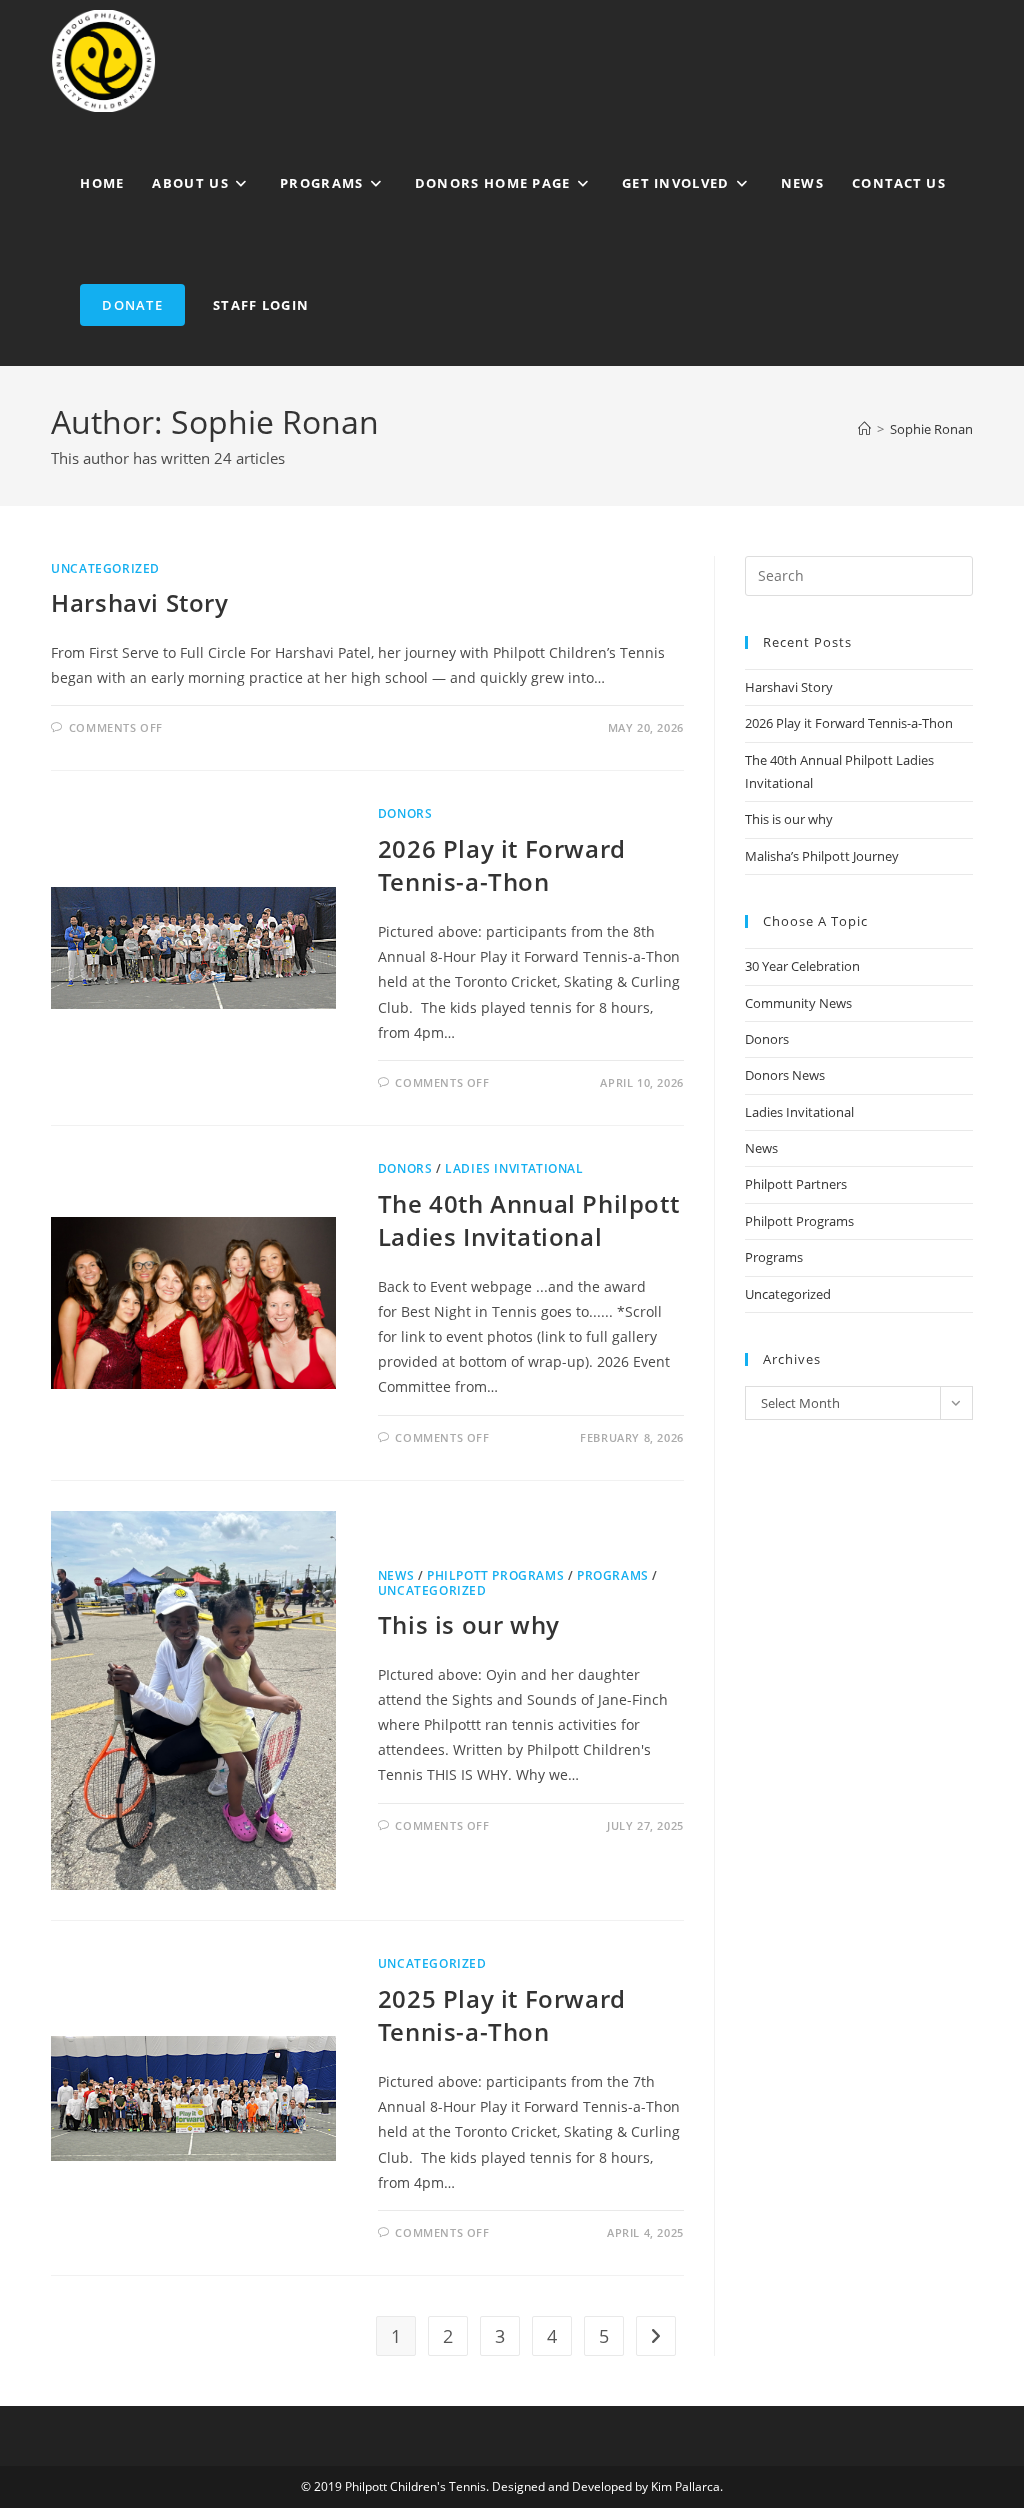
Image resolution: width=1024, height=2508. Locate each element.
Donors (405, 813)
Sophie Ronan (931, 429)
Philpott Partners (796, 1184)
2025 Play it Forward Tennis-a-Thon (502, 2015)
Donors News (785, 1075)
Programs (613, 1575)
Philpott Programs (495, 1575)
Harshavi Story (139, 602)
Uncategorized (105, 568)
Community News (798, 1003)
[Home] (864, 429)
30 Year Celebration (802, 966)
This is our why (469, 1624)
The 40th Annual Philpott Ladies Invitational (528, 1220)
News (396, 1575)
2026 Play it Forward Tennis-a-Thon (502, 865)
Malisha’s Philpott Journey (822, 856)
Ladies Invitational (514, 1168)
